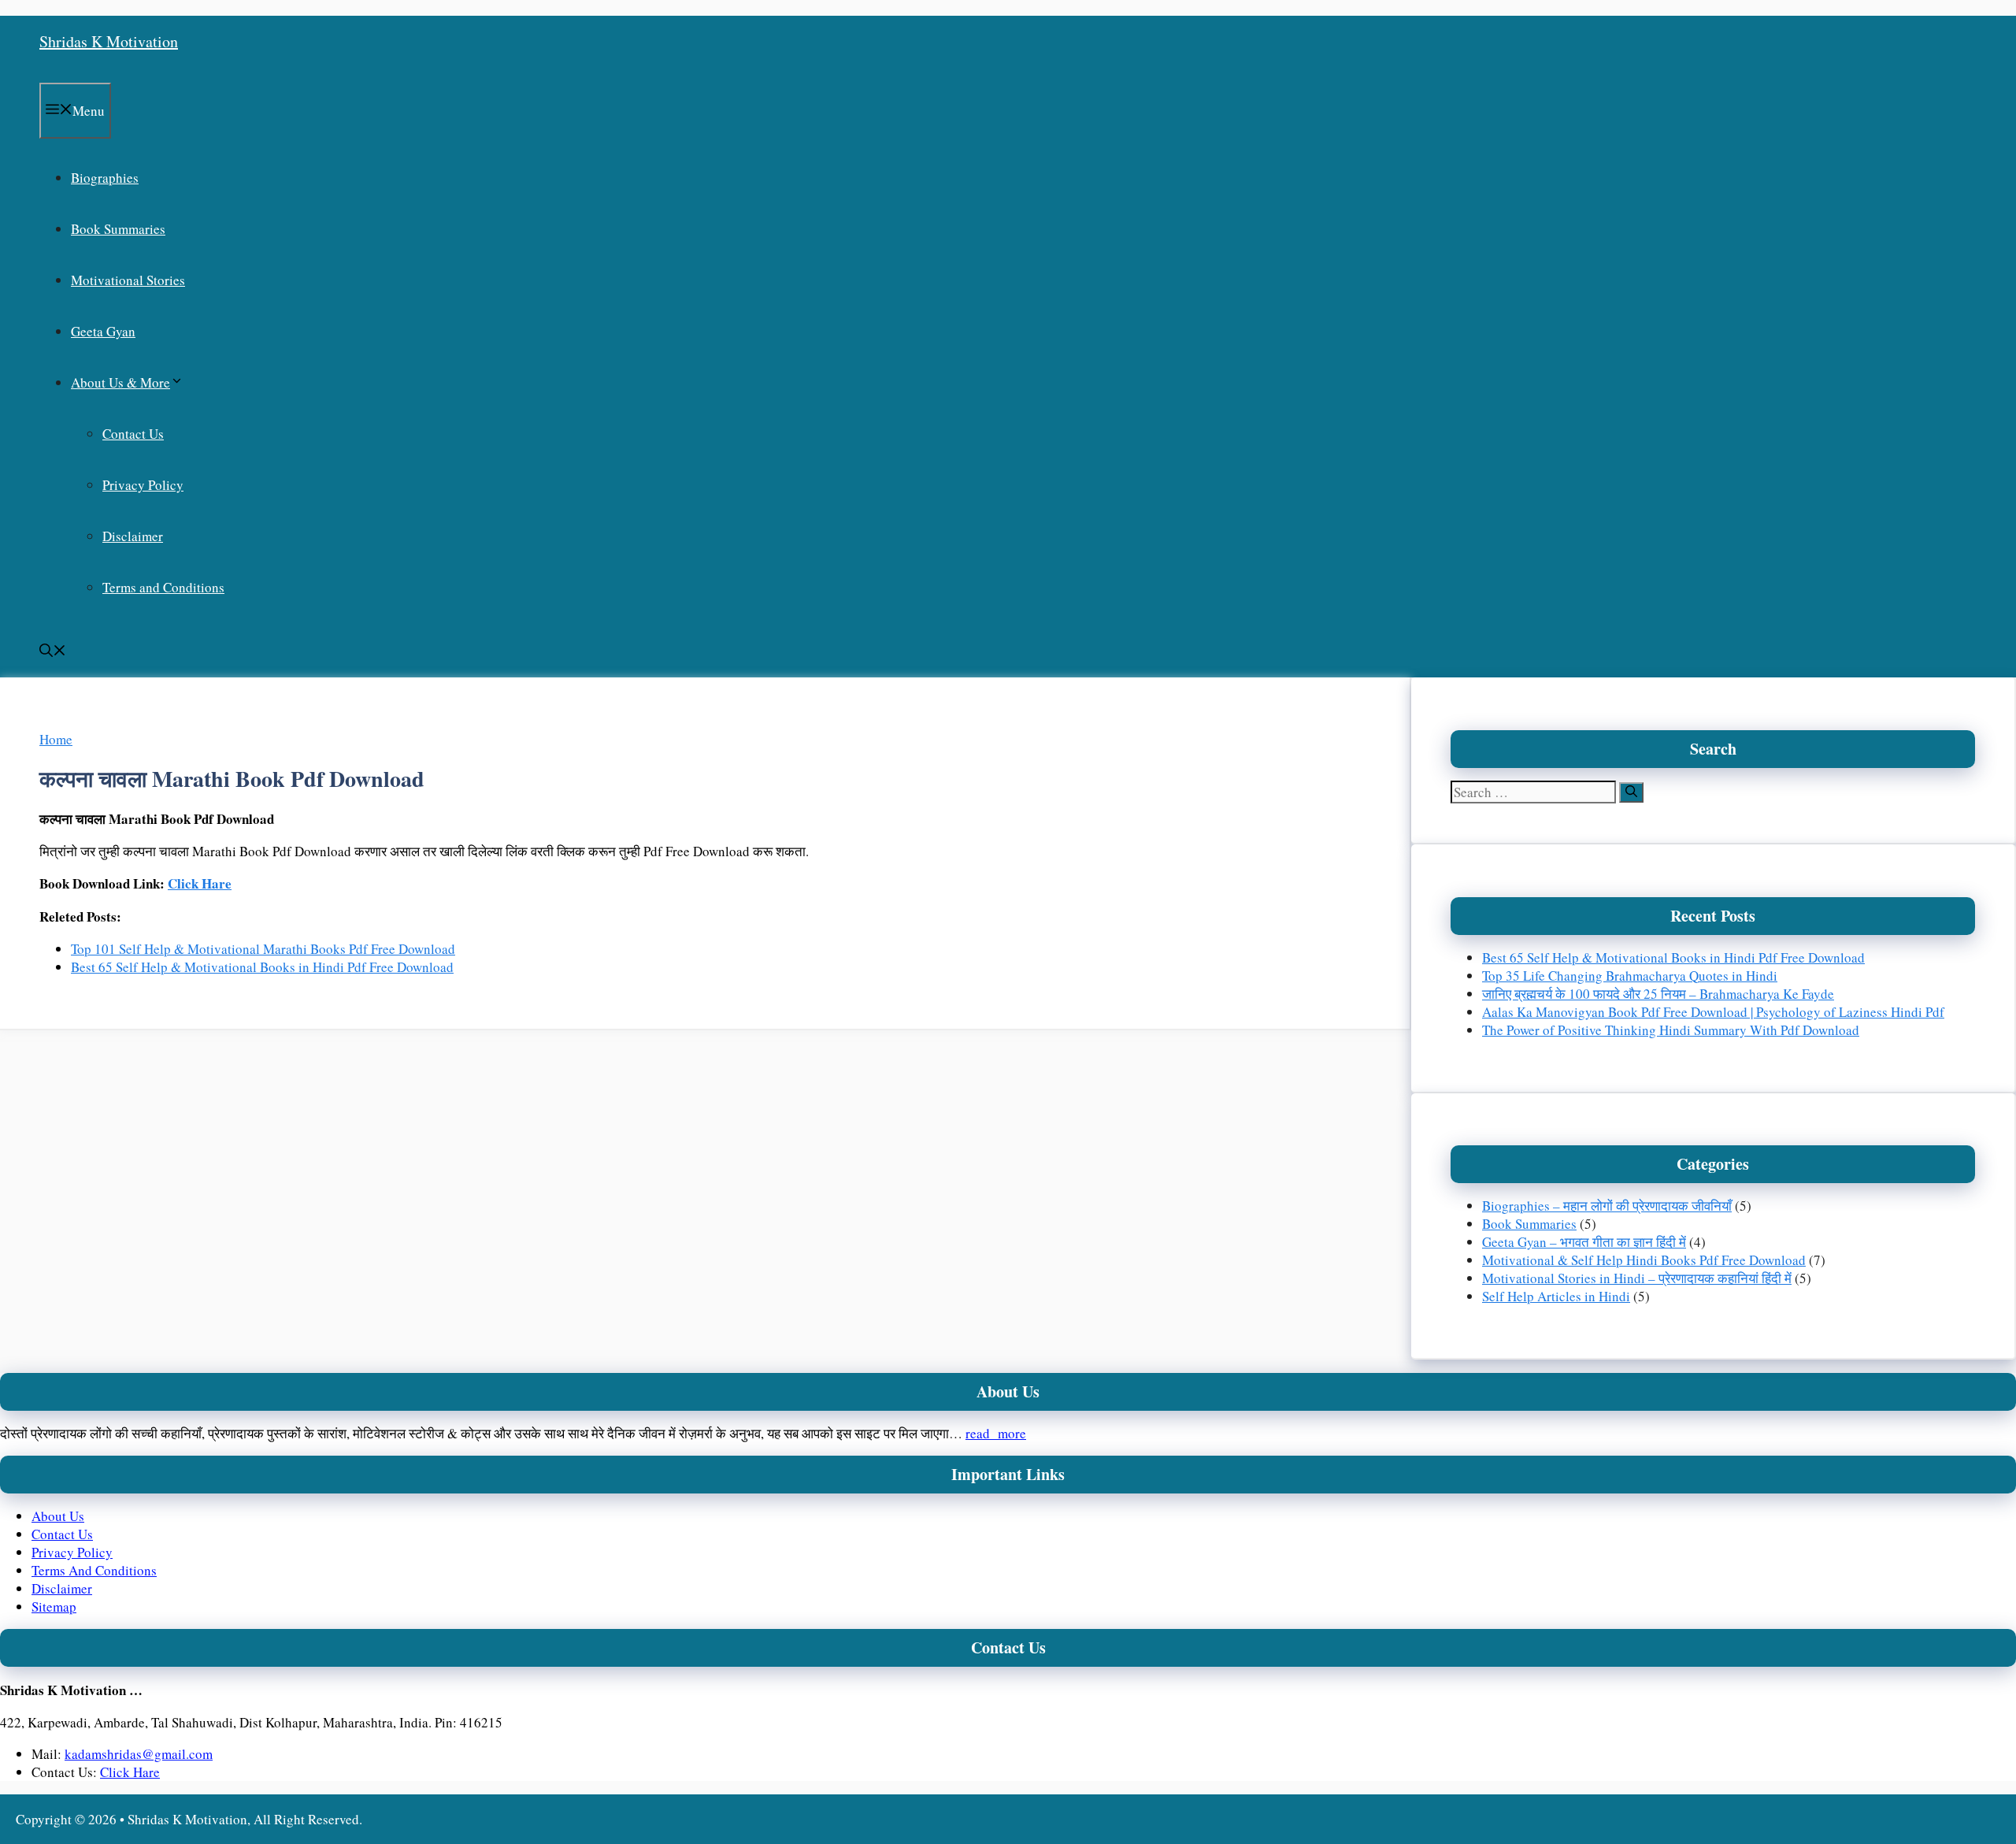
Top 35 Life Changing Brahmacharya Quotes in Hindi (1630, 976)
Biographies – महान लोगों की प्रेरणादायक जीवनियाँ (1607, 1206)
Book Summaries (118, 229)
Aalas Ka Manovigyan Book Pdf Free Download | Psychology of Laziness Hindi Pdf (1713, 1012)
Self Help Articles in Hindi (1556, 1296)
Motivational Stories (128, 280)
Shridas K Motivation (109, 41)
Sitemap (54, 1607)
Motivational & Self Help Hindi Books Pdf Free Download (1644, 1260)
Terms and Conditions (163, 587)
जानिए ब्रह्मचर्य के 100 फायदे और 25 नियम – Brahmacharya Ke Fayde (1658, 994)
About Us (58, 1516)
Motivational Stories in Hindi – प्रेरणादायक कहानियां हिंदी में (1637, 1278)
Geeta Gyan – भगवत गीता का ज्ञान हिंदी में (1584, 1242)
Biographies (105, 178)
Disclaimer (133, 536)
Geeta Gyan (103, 331)
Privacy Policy (143, 485)
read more (996, 1433)
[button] (53, 652)
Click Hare (200, 883)
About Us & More (120, 382)
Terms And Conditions (94, 1570)
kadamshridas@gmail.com (139, 1754)
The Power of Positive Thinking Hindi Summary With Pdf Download (1671, 1030)
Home (56, 739)
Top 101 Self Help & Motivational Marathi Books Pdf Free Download (263, 949)
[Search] (1631, 792)
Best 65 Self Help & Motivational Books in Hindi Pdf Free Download (262, 967)
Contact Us (133, 434)
